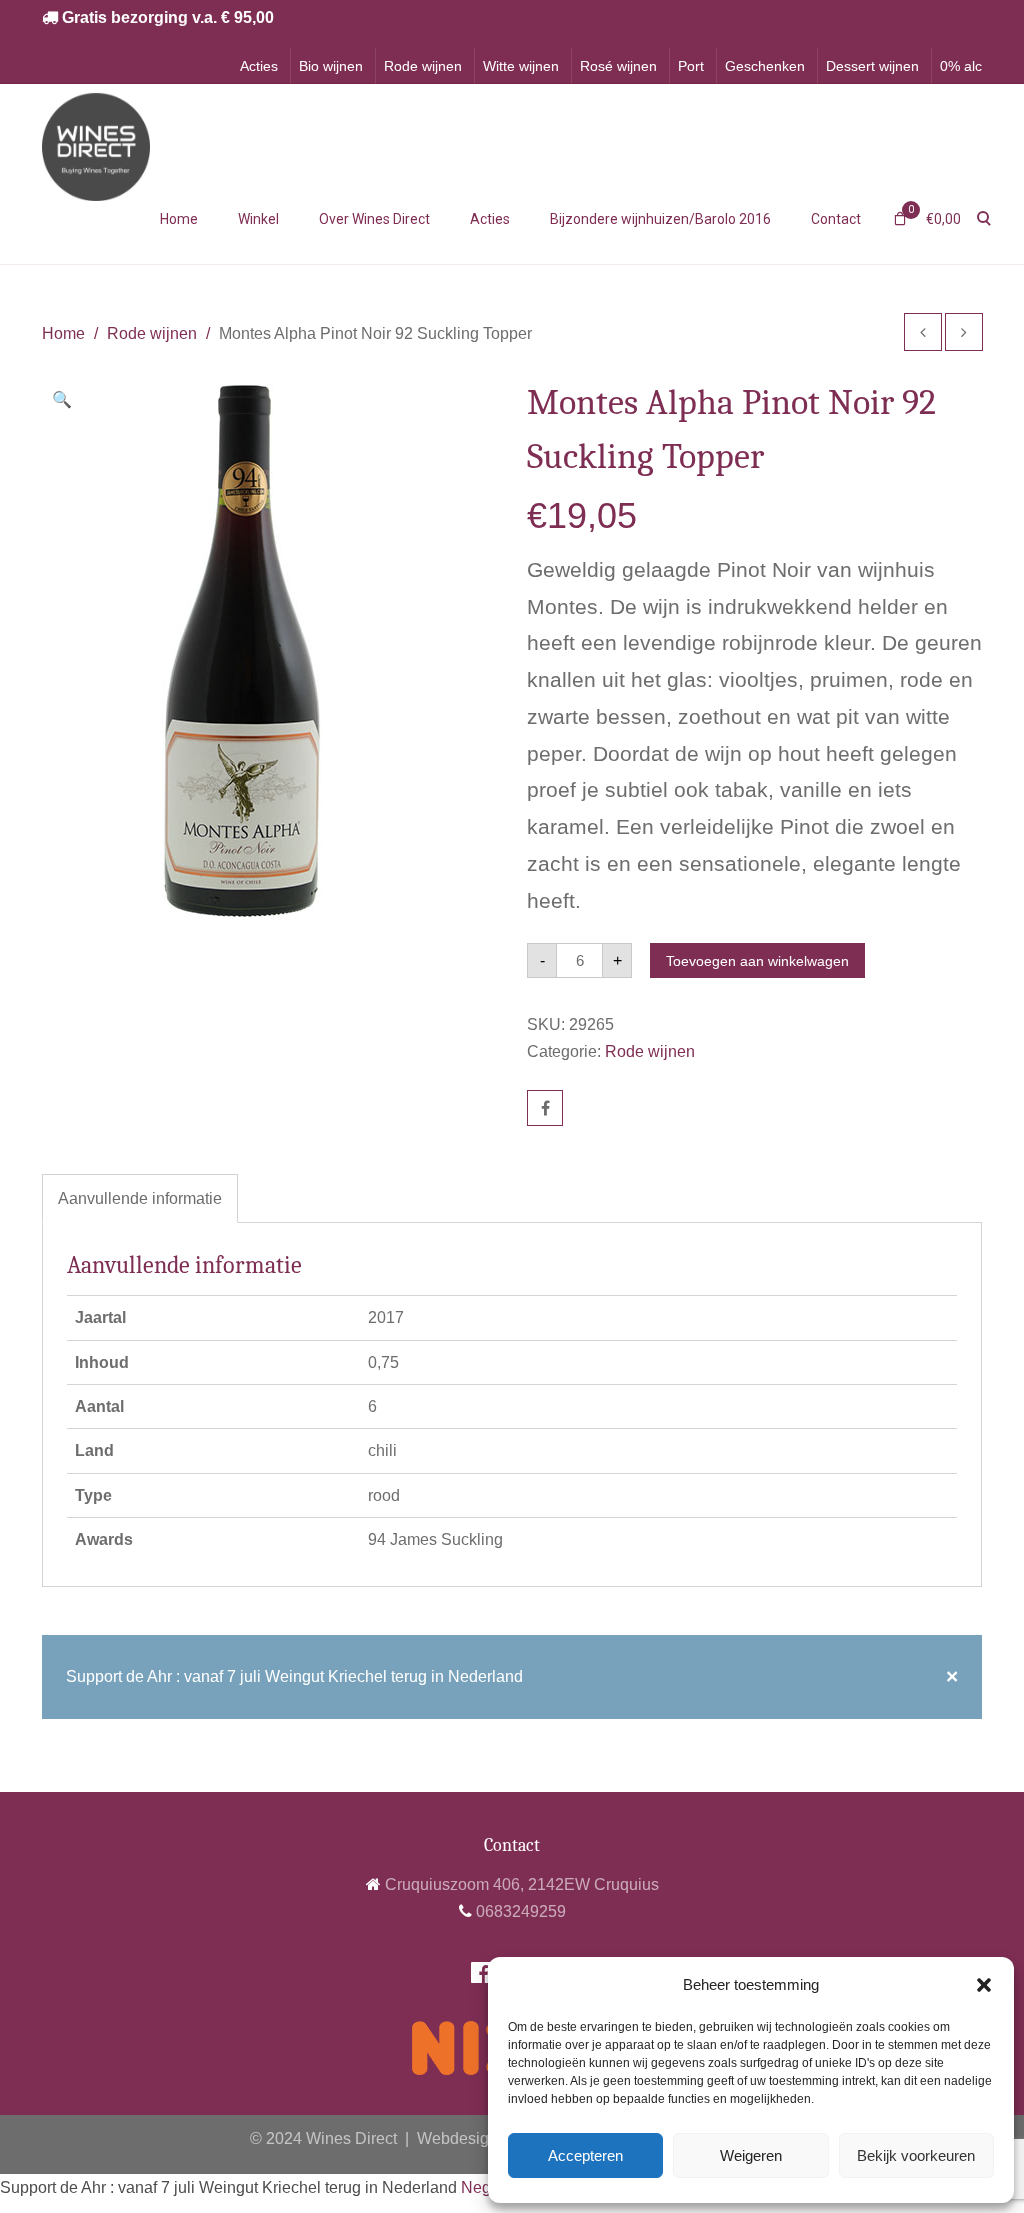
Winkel (258, 219)
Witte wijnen (521, 66)
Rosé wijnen (618, 66)
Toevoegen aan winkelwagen (757, 961)
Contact (836, 219)
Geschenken (765, 66)
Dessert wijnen (872, 66)
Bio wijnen (331, 66)
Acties (259, 66)
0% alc (961, 66)
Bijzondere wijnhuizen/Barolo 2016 (660, 219)
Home (179, 219)
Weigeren (751, 2155)
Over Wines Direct (374, 219)
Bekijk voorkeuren (916, 2155)
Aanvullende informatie (140, 1198)
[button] (984, 1985)
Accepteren (585, 2155)
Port (691, 66)
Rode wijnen (423, 66)
